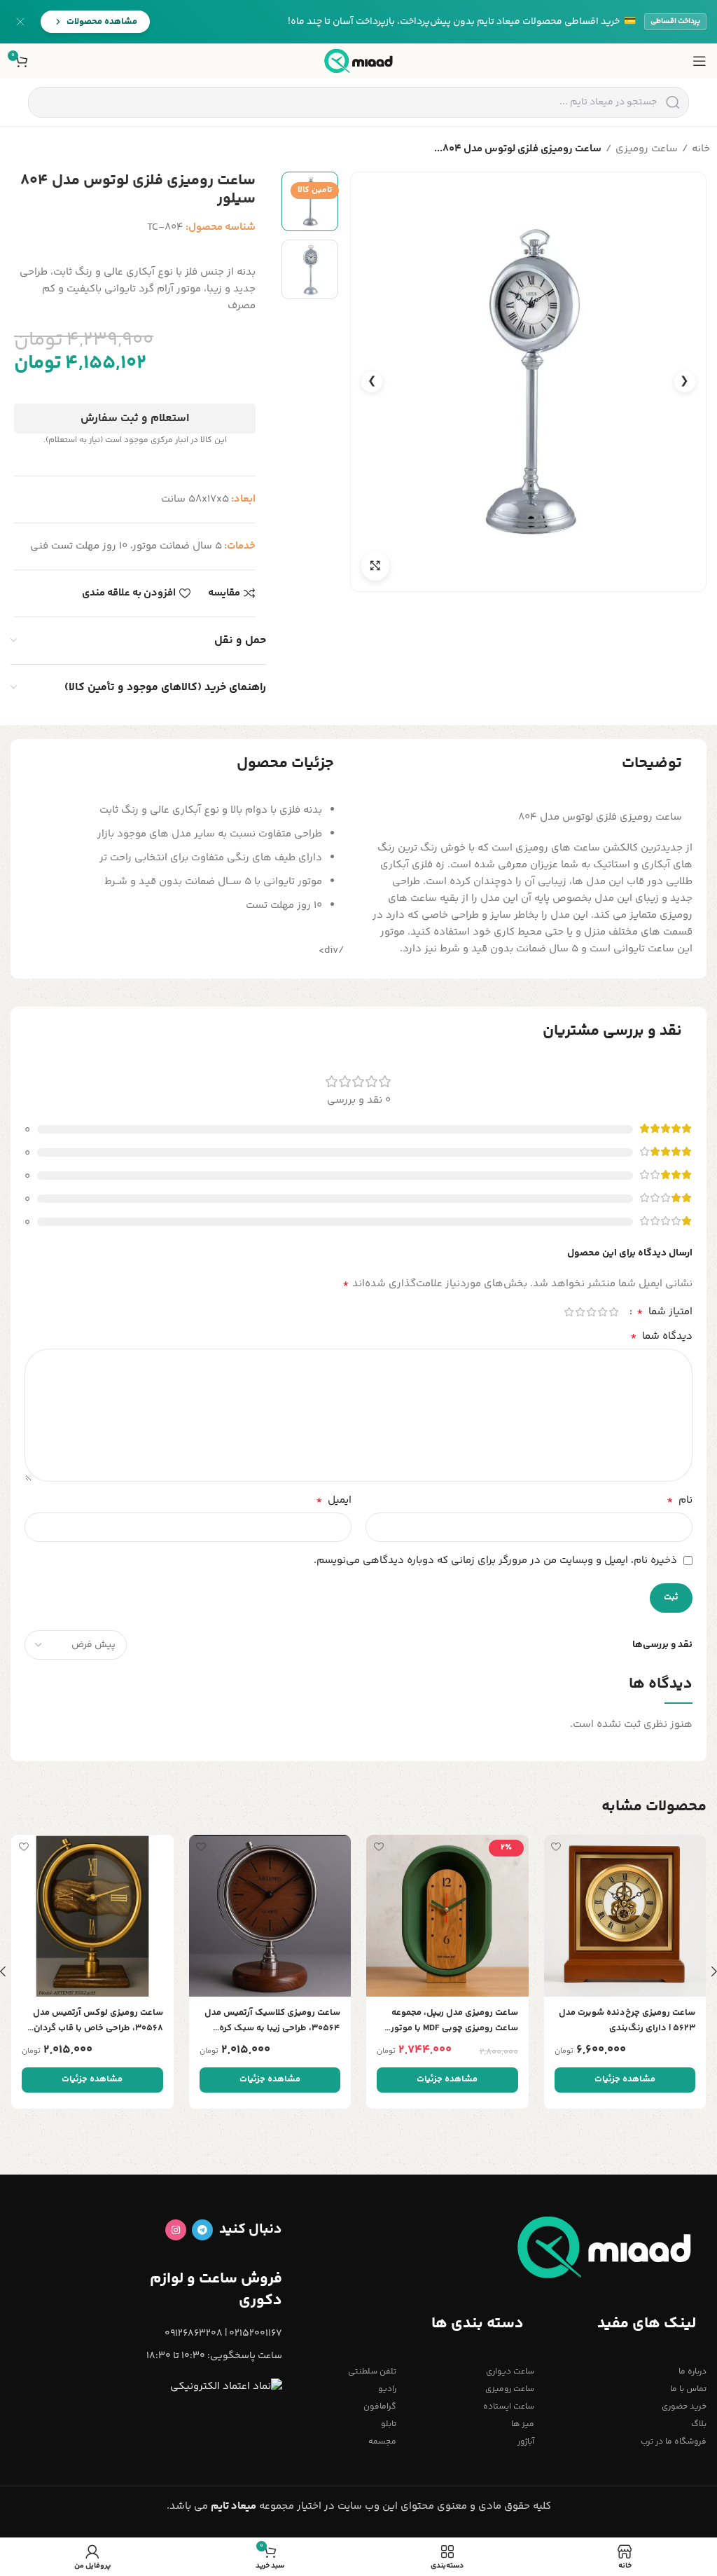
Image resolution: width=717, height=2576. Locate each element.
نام (680, 1501)
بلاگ (699, 2424)
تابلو (389, 2424)
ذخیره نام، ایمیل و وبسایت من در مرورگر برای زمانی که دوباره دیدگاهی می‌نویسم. (495, 1561)
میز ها (523, 2424)
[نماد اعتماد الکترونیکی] (226, 2386)
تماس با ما (688, 2389)
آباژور (526, 2442)
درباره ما (692, 2372)
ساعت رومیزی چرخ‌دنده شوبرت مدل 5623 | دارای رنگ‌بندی (627, 2020)
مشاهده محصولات (102, 22)
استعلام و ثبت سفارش (135, 419)
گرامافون (380, 2407)
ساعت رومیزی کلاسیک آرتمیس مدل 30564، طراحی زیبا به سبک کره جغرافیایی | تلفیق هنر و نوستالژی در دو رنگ (270, 2021)
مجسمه (382, 2442)
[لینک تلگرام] (202, 2230)
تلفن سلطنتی (372, 2372)
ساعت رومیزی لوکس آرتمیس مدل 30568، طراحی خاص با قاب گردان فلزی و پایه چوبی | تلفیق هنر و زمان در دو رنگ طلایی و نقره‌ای (95, 2021)
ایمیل (334, 1501)
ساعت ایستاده (509, 2407)
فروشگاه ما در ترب (674, 2442)
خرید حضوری (684, 2407)
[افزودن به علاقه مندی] (556, 1847)
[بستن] (20, 22)
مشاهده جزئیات (625, 2079)
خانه (701, 149)
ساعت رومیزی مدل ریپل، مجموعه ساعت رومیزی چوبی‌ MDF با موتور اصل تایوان (454, 2021)
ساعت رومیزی (647, 149)
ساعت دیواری (510, 2372)
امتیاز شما (664, 1312)
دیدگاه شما (661, 1337)
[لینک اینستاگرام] (176, 2230)
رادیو (387, 2389)
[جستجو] (673, 102)
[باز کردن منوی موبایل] (699, 61)
